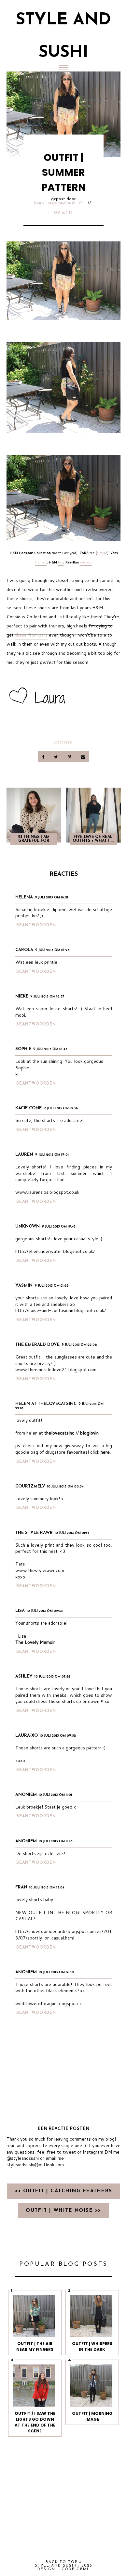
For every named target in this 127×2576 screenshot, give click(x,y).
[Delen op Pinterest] (70, 757)
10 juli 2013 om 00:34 (65, 1487)
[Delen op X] (57, 757)
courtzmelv (30, 1486)
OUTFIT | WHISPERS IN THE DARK (92, 2346)
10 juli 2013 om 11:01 (55, 1795)
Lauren (24, 1155)
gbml (83, 2569)
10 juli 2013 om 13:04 (47, 1888)
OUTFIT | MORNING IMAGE (92, 2416)
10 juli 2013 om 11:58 (56, 1842)
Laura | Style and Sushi (55, 203)
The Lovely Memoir (35, 1642)
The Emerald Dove (37, 1345)
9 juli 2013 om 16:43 (50, 1049)
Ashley (24, 1676)
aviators (86, 562)
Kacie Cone (28, 1108)
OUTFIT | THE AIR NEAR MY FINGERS (35, 2346)
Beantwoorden (36, 925)
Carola (24, 950)
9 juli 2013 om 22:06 (79, 1345)
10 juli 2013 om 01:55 (72, 1533)
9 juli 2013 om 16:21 (51, 898)
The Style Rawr (34, 1533)
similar (102, 553)
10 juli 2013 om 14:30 (56, 1972)
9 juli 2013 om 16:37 (47, 997)
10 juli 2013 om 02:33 (45, 1611)
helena (24, 897)
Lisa (20, 1611)
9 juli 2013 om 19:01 (52, 1155)
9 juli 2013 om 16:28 (52, 950)
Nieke (22, 996)
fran (21, 1887)
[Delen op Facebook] (44, 757)
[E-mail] (83, 757)
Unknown (28, 1226)
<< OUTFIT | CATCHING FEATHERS (63, 2191)
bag (61, 562)
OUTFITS (63, 743)
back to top (62, 2562)
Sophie (23, 1049)
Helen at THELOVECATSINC (46, 1404)
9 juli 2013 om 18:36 (61, 1108)
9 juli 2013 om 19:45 (59, 1227)
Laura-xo (27, 1736)
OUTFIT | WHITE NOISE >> (63, 2211)
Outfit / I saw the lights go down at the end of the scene (35, 2422)
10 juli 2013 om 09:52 (58, 1736)
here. (106, 1452)
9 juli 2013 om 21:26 (52, 1286)
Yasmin (24, 1286)
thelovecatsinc (59, 1433)
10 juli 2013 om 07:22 (52, 1677)
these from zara (31, 635)
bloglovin (89, 1433)
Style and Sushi (56, 2566)
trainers (41, 562)
